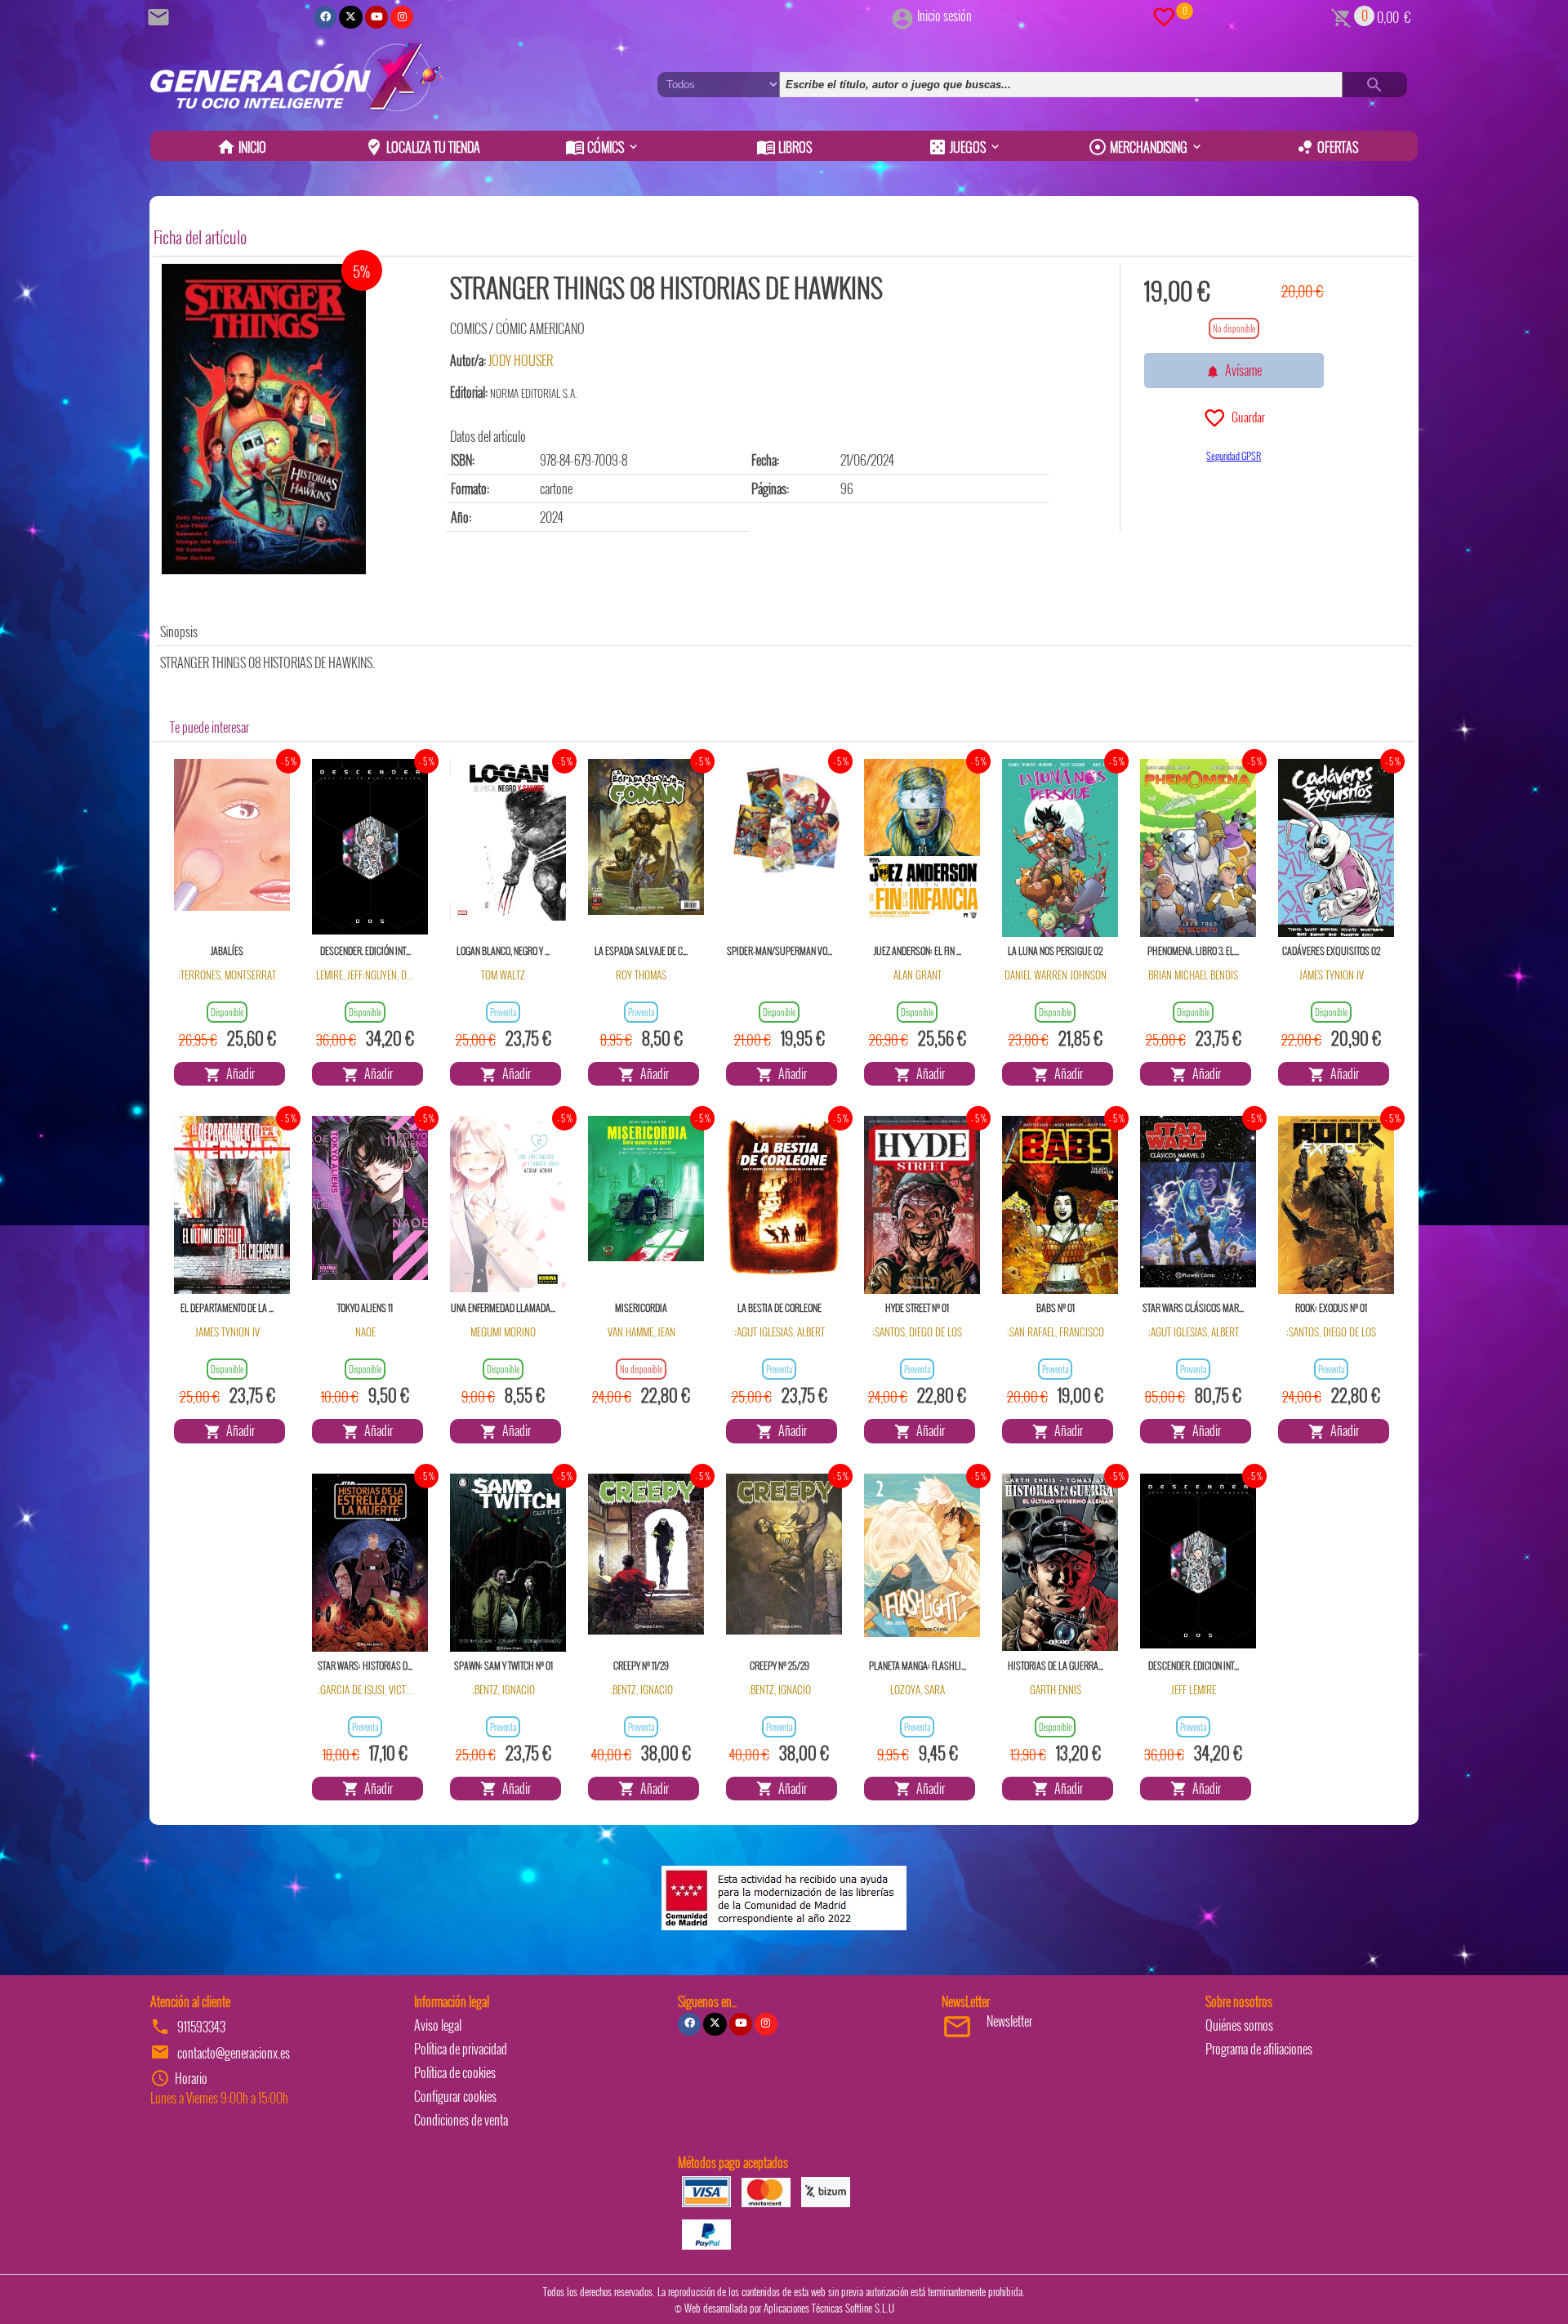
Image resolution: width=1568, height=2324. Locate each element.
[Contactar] (161, 16)
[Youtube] (376, 17)
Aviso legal (438, 2025)
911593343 (201, 2027)
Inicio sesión (944, 16)
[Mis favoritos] (1164, 16)
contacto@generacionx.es (234, 2053)
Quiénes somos (1239, 2025)
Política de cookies (455, 2072)
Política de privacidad (461, 2049)
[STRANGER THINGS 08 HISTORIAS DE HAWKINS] (264, 419)
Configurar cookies (455, 2096)
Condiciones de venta (461, 2120)
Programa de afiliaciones (1259, 2049)
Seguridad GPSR (1234, 455)
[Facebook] (325, 17)
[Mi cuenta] (902, 16)
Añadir (238, 1073)
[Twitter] (350, 17)
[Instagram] (402, 17)
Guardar (1246, 417)
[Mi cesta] (1341, 16)
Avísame (1241, 370)
